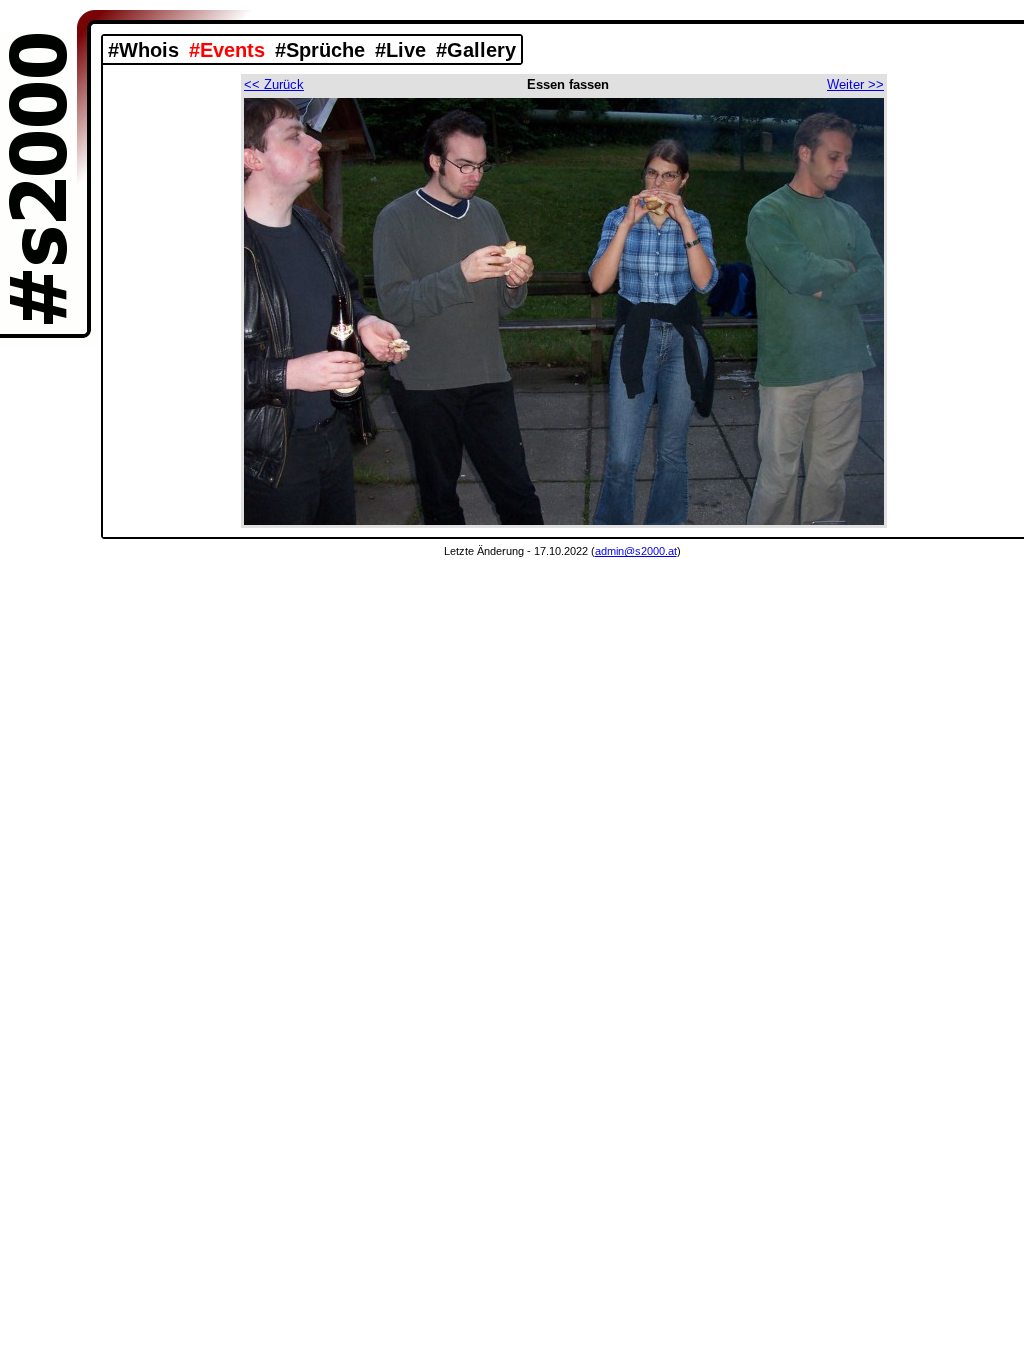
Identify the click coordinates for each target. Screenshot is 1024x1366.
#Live (400, 50)
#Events (227, 50)
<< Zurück (274, 84)
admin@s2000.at (636, 551)
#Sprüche (320, 50)
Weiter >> (855, 84)
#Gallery (476, 50)
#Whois (143, 50)
